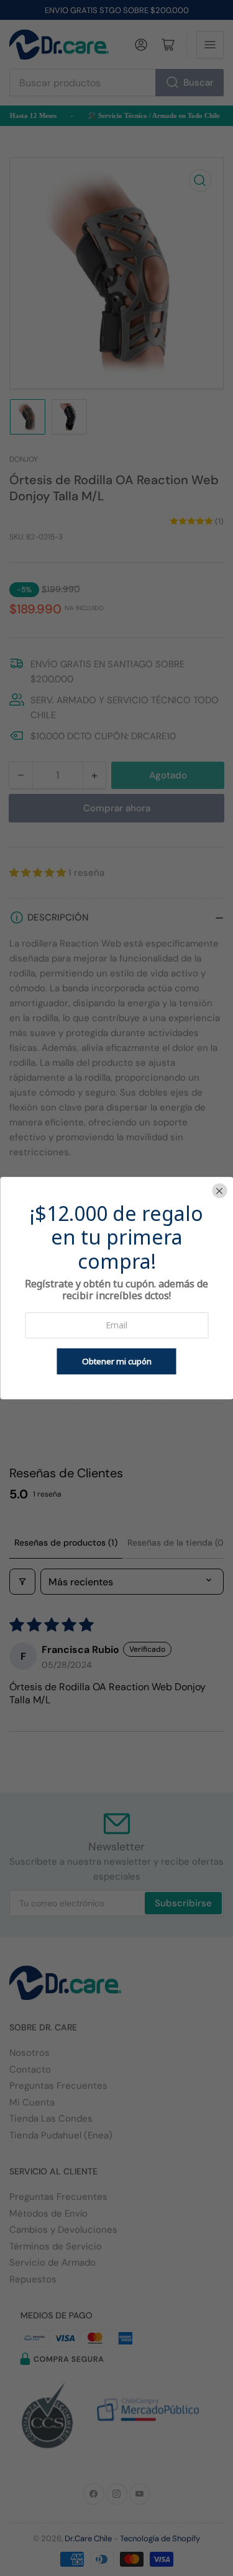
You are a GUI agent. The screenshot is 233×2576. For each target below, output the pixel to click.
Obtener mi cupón (117, 1361)
